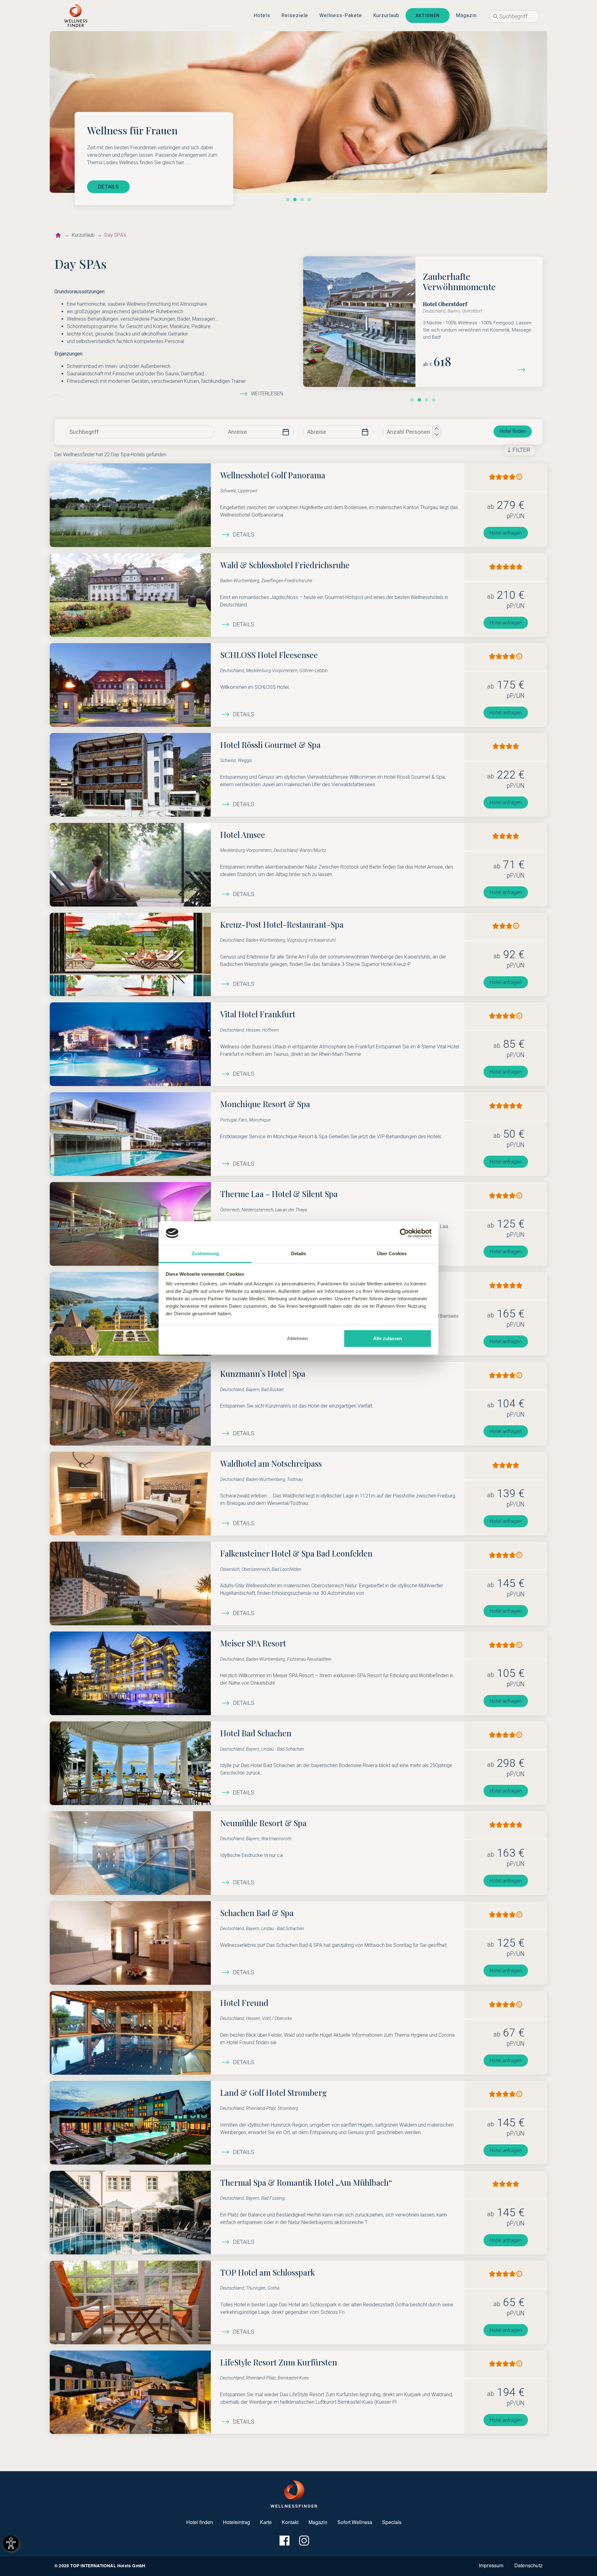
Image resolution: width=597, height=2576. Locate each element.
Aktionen (428, 16)
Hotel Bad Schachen (256, 1733)
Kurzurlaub (386, 15)
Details (244, 535)
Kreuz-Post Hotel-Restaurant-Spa (282, 924)
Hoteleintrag (236, 2522)
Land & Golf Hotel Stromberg (273, 2092)
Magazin (466, 15)
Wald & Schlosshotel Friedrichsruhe (285, 565)
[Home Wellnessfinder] (294, 2493)
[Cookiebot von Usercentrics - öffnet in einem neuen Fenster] (404, 1233)
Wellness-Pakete (341, 15)
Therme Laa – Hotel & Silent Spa (279, 1194)
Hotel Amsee (243, 834)
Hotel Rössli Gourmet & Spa (270, 745)
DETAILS (108, 187)
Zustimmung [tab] (205, 1253)
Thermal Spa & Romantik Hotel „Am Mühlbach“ (306, 2182)
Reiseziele (295, 15)
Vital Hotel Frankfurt (258, 1014)
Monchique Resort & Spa (265, 1104)
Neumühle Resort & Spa (263, 1823)
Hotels (262, 15)
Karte (266, 2522)
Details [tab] (299, 1253)
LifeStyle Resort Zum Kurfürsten (279, 2362)
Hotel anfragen (506, 533)
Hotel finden (513, 431)
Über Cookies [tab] (392, 1253)
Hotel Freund (244, 2003)
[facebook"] (284, 2540)
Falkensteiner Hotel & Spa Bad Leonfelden (296, 1553)
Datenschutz (528, 2565)
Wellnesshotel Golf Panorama (273, 475)
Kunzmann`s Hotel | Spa (263, 1373)
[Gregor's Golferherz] (524, 369)
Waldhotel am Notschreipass (271, 1463)
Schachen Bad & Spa (257, 1913)
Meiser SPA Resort (253, 1643)
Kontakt (290, 2522)
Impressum (491, 2565)
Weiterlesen (267, 394)
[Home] (76, 16)
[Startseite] (58, 235)
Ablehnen (297, 1338)
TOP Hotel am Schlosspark (268, 2272)
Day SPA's (115, 235)
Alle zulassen (388, 1338)
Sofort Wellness (355, 2522)
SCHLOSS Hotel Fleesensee (269, 655)
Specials (392, 2522)
